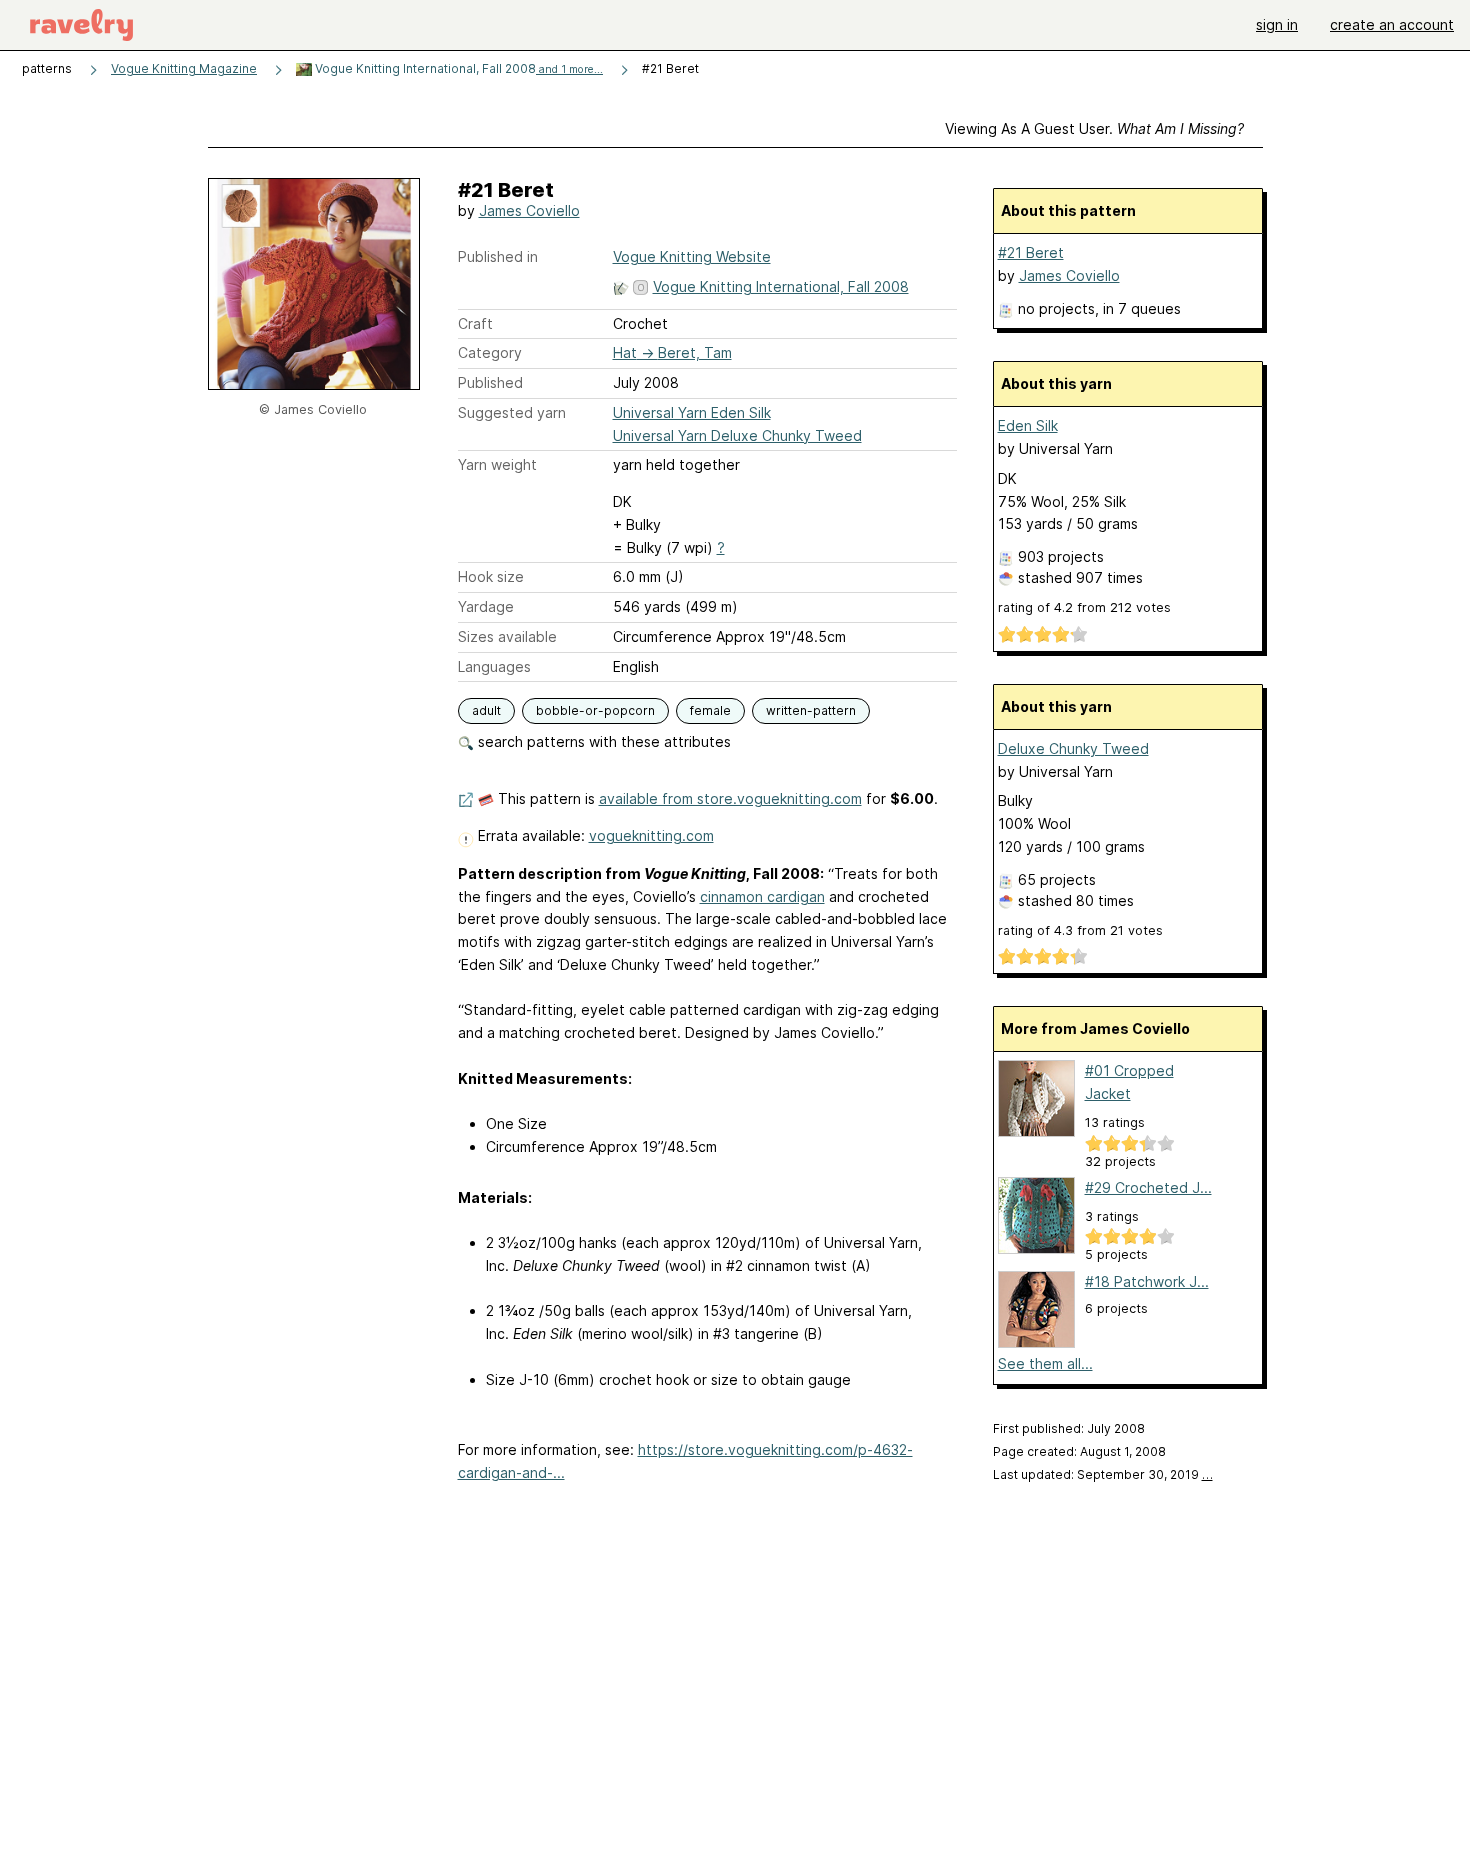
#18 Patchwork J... (1147, 1281)
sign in (1277, 24)
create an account (1392, 24)
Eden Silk (1028, 425)
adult (486, 710)
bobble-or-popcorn (595, 710)
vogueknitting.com (651, 835)
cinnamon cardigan (762, 896)
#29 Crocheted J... (1148, 1187)
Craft (475, 323)
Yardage (486, 606)
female (710, 710)
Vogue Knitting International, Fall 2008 (457, 68)
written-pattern (811, 710)
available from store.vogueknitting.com (730, 798)
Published (490, 382)
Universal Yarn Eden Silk (692, 412)
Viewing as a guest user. (1094, 128)
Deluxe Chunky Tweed (1073, 748)
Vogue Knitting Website (692, 256)
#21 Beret (1031, 252)
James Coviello (529, 210)
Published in (498, 256)
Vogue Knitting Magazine (184, 68)
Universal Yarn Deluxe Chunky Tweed (737, 435)
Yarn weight (497, 464)
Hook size (491, 576)
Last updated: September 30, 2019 (1103, 1474)
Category (490, 352)
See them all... (1045, 1363)
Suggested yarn (512, 412)
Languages (494, 666)
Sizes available (507, 636)
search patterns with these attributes (602, 741)
